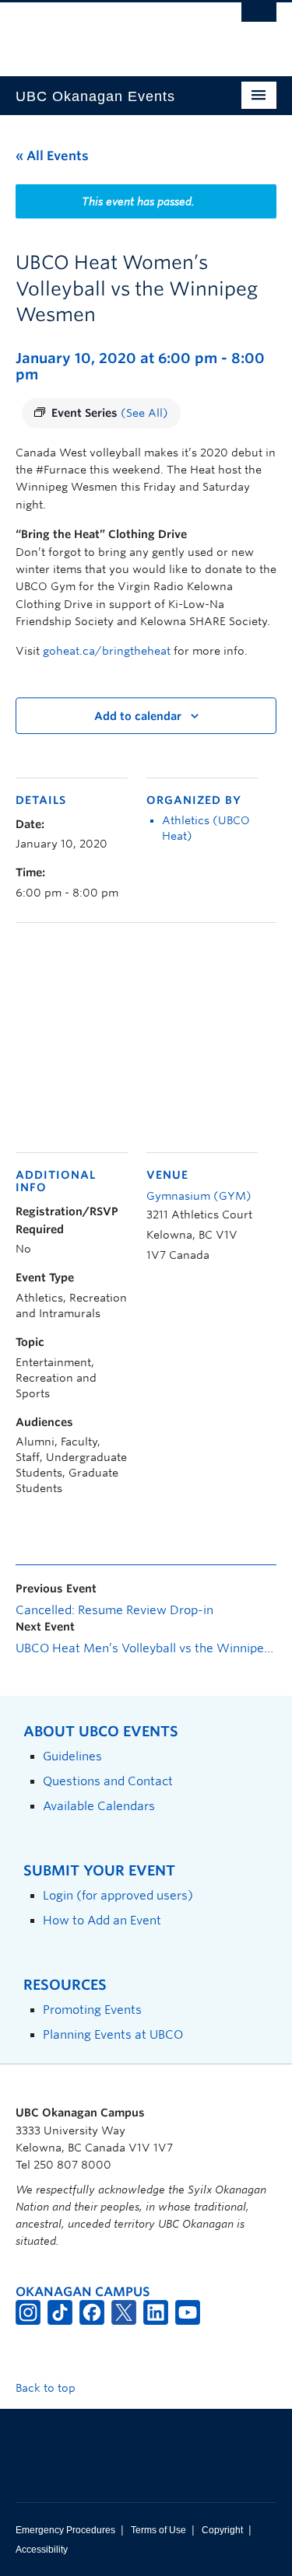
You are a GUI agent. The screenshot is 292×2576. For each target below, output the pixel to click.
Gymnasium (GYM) (199, 1196)
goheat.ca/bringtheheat (107, 651)
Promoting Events (92, 2010)
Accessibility (42, 2550)
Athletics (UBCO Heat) (206, 828)
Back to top (47, 2388)
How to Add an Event (102, 1920)
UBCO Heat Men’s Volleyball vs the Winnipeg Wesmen (146, 1648)
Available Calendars (99, 1806)
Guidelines (72, 1756)
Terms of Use (158, 2530)
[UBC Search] (259, 19)
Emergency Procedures (65, 2530)
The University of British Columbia (107, 32)
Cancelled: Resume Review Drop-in (114, 1610)
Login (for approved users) (118, 1895)
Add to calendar (138, 716)
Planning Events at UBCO (113, 2034)
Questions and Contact (108, 1781)
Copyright (222, 2530)
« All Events (52, 156)
